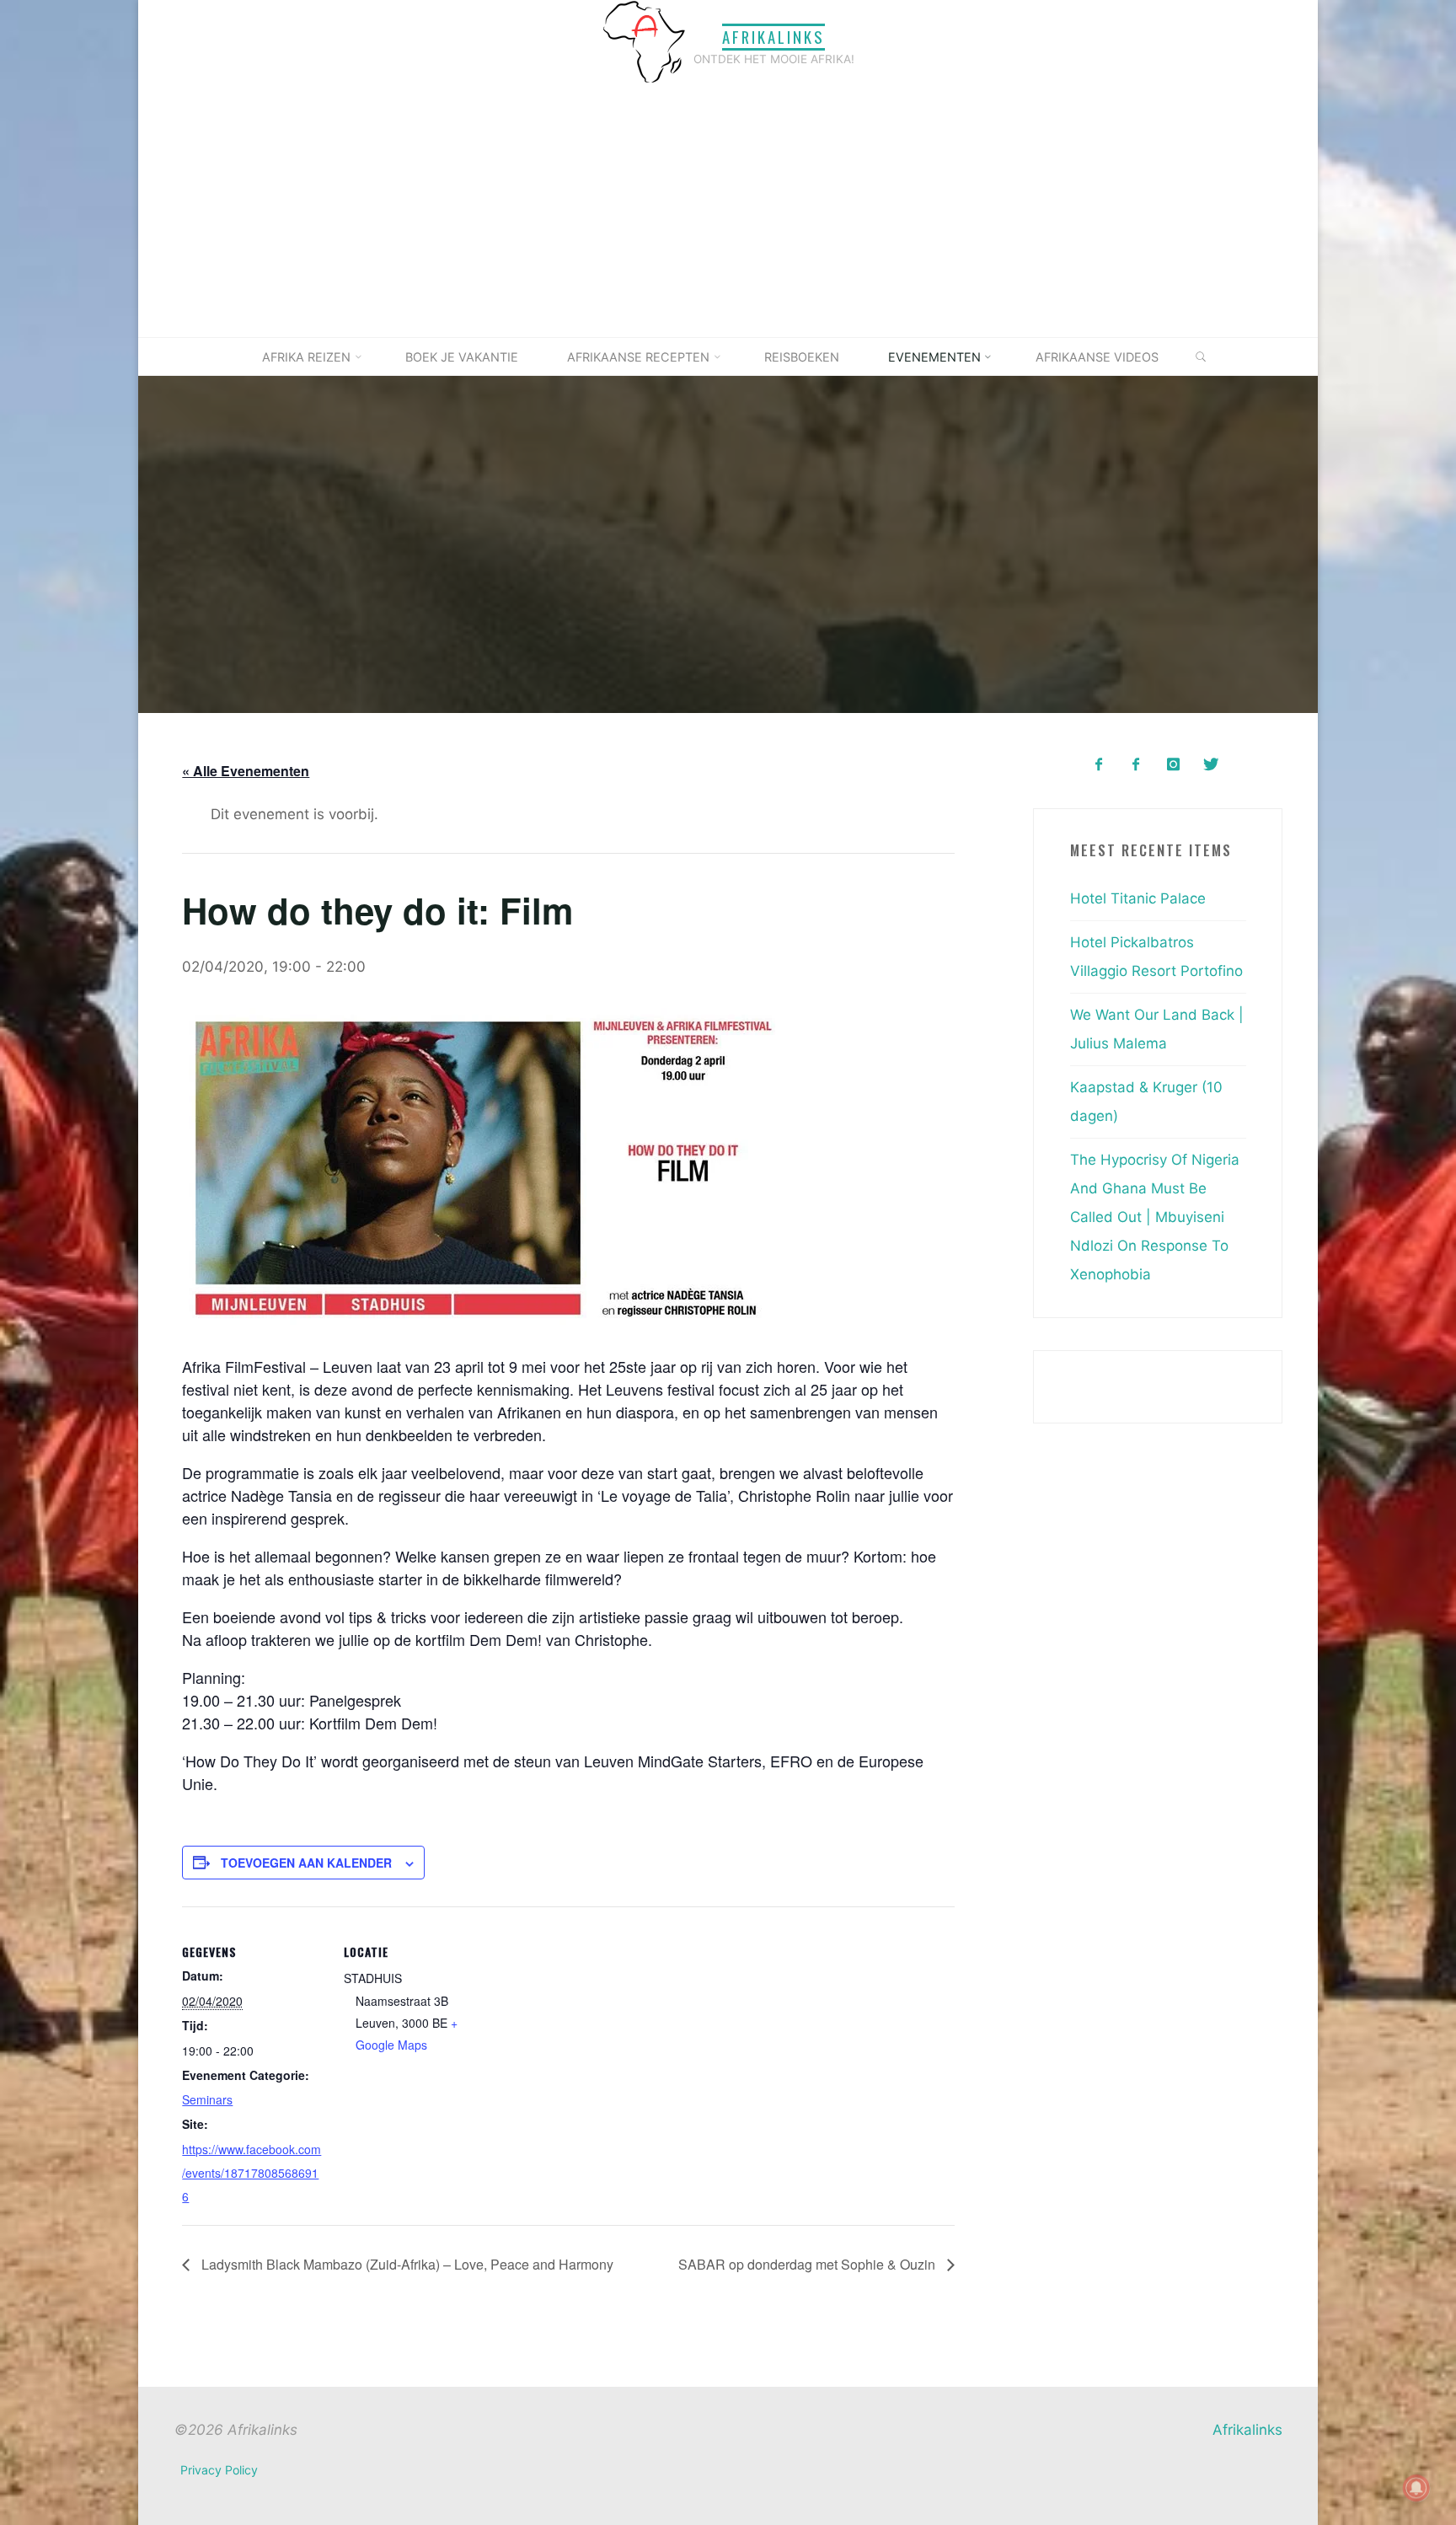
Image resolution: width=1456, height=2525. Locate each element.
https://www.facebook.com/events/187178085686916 (252, 2172)
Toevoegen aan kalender (306, 1862)
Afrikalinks (773, 37)
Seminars (207, 2099)
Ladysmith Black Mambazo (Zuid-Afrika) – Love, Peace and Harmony (406, 2263)
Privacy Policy (219, 2470)
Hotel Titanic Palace (1138, 898)
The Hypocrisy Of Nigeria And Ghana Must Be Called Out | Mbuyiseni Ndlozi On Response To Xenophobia (1155, 1217)
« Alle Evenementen (246, 771)
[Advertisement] (728, 211)
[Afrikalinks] (644, 41)
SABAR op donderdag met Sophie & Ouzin (808, 2263)
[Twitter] (1210, 765)
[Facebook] (1098, 765)
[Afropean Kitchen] (1136, 765)
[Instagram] (1173, 765)
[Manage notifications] (1416, 2488)
